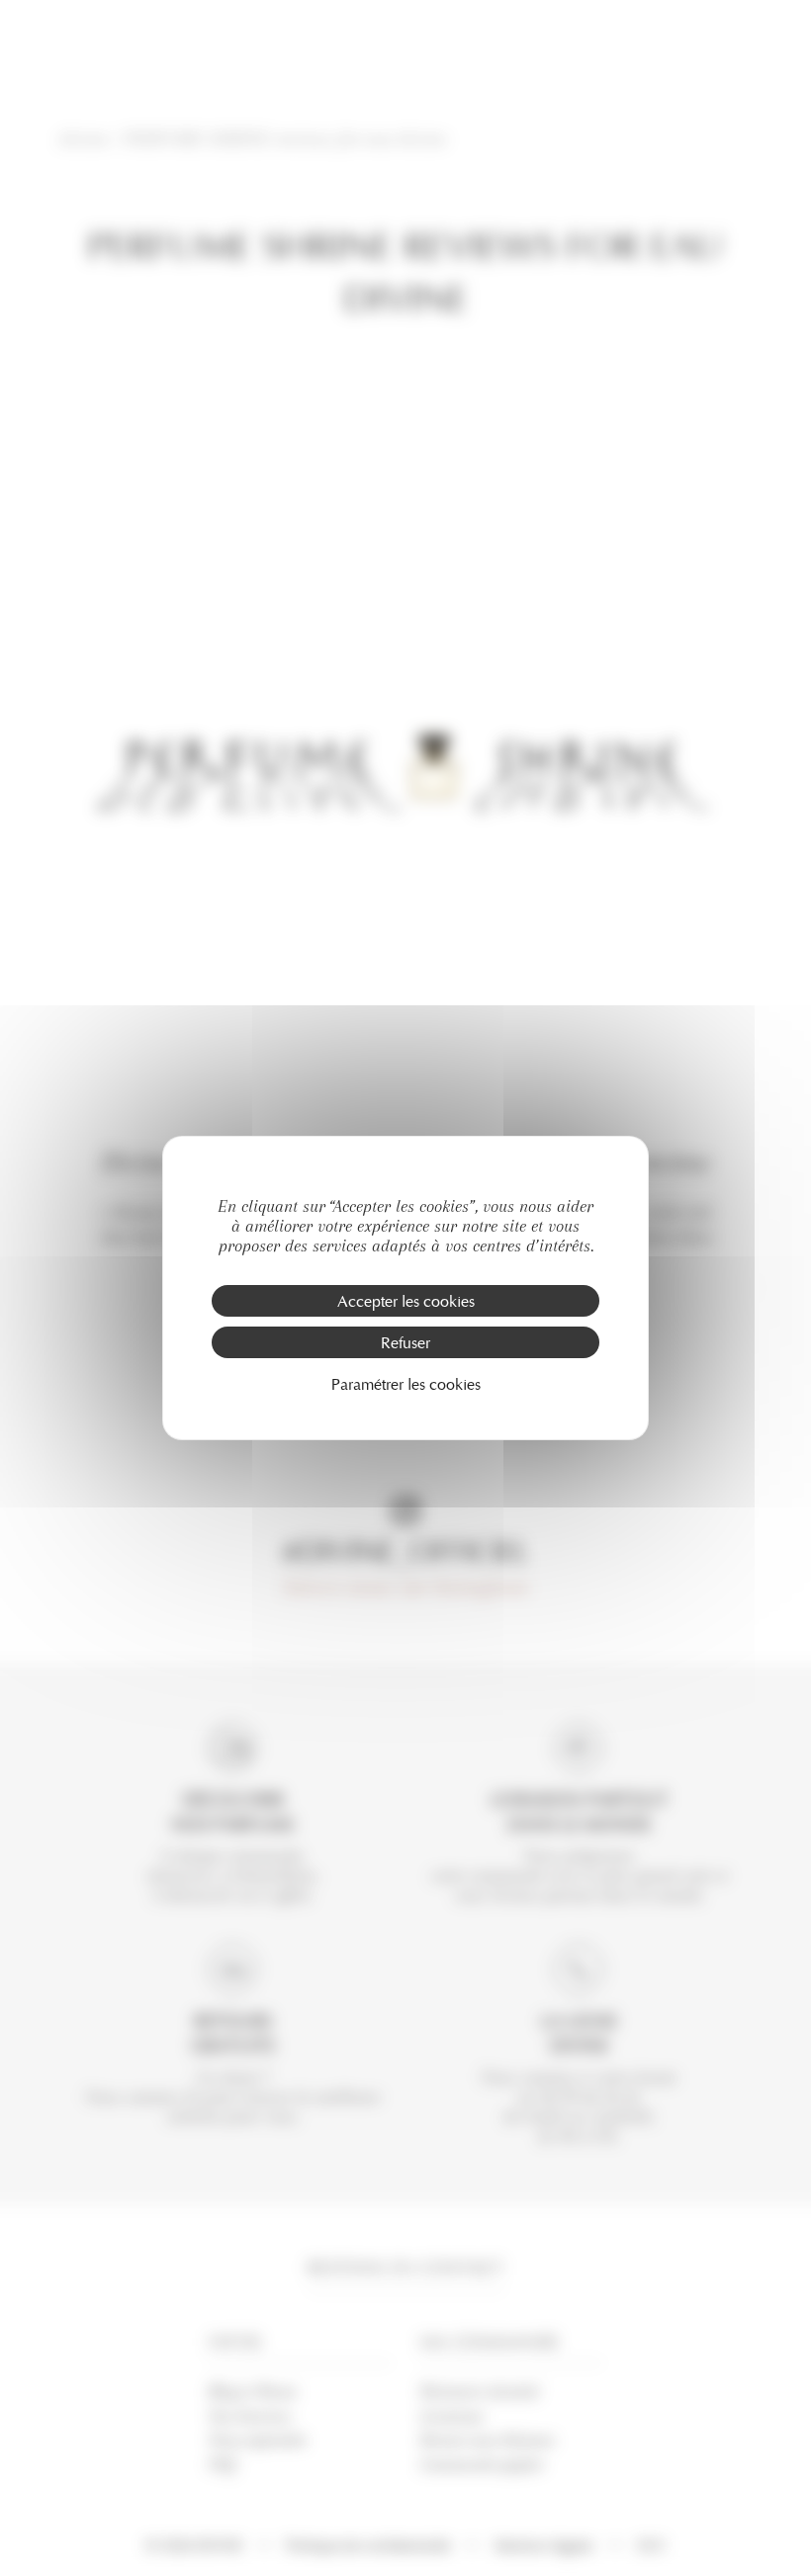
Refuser (405, 1342)
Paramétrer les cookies (406, 1383)
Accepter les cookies (406, 1300)
